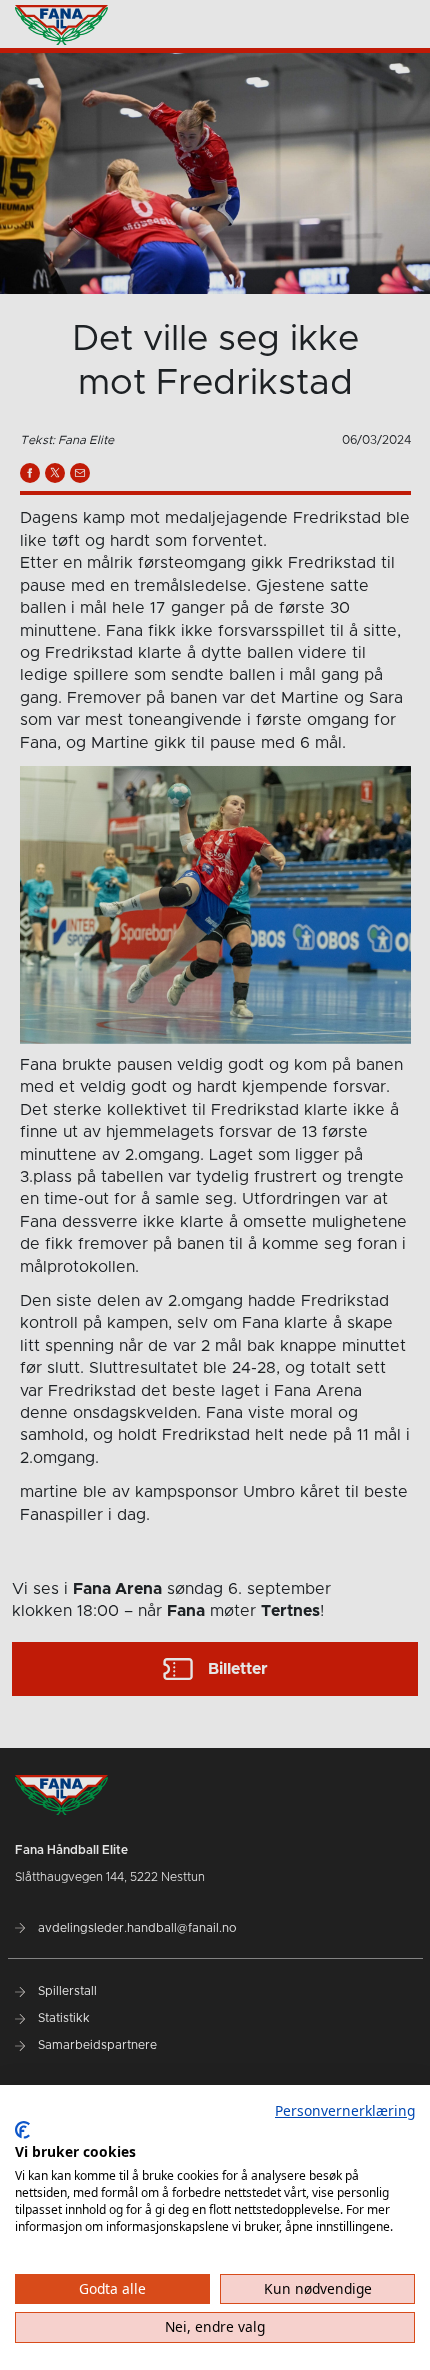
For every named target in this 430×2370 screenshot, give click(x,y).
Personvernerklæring (345, 2110)
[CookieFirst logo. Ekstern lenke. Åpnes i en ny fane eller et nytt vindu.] (22, 2130)
